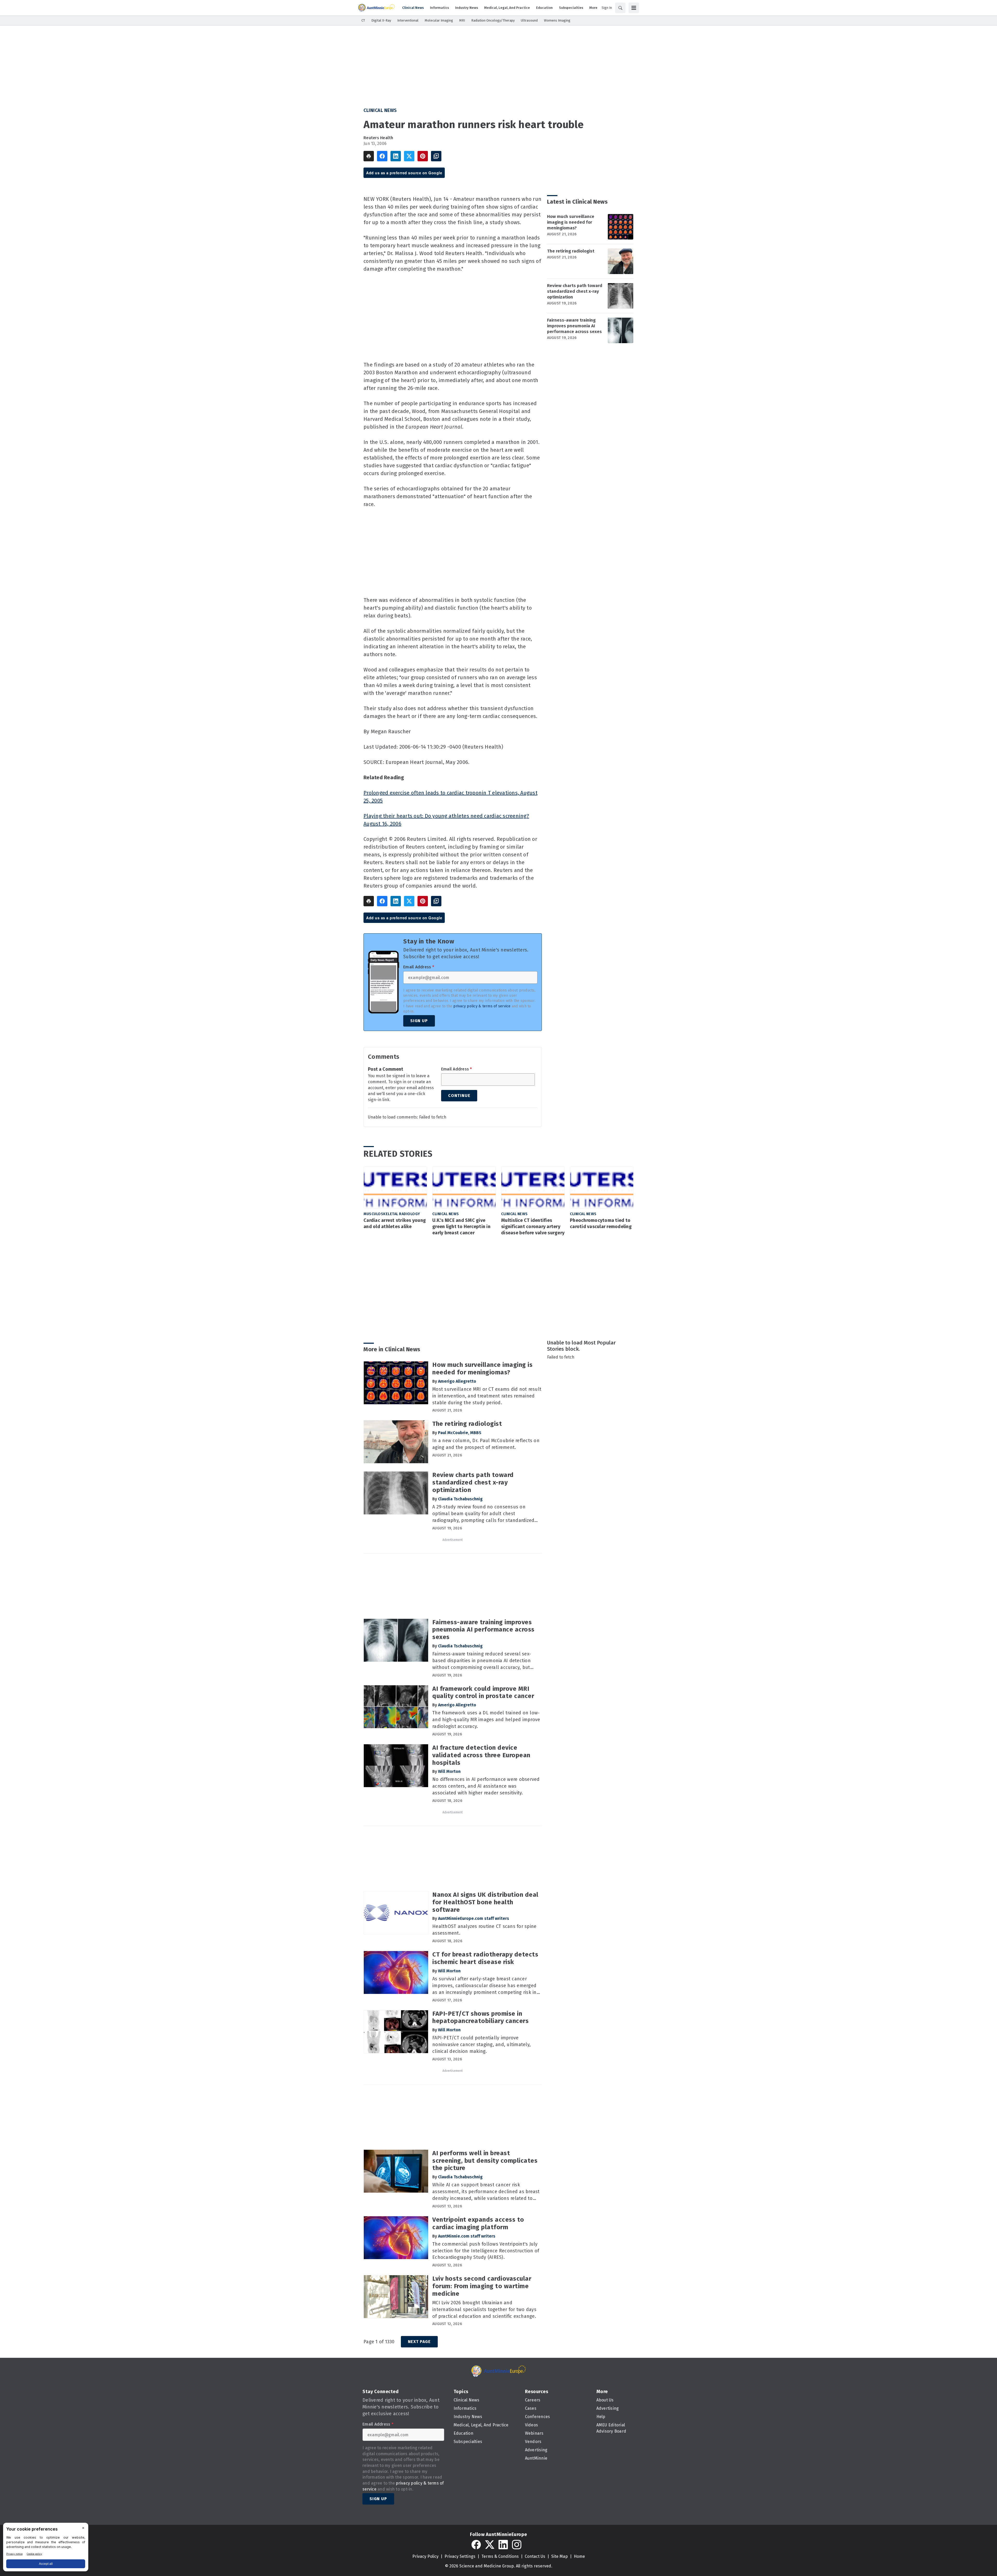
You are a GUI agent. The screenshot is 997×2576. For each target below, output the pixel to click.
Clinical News (380, 110)
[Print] (369, 156)
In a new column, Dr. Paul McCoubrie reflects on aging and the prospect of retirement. (486, 1444)
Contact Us (535, 2556)
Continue (459, 1096)
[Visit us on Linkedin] (503, 2545)
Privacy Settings (460, 2556)
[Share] (382, 156)
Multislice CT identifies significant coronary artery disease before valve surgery (533, 1227)
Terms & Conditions (500, 2556)
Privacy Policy (425, 2556)
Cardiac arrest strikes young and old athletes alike (395, 1223)
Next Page (419, 2342)
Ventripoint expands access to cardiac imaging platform (478, 2223)
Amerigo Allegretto (457, 1381)
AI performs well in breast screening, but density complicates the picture (485, 2161)
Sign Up (419, 1021)
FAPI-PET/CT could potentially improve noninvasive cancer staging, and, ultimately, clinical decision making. (481, 2045)
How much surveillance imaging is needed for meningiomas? (571, 222)
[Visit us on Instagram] (517, 2545)
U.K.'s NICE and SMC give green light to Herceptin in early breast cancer (461, 1227)
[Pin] (423, 156)
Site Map (560, 2556)
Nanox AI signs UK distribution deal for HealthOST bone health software (485, 1902)
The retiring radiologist (571, 251)
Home (579, 2556)
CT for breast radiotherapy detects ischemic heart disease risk (485, 1958)
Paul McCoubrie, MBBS (460, 1433)
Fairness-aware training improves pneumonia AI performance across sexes (574, 326)
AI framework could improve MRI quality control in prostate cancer (483, 1692)
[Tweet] (409, 156)
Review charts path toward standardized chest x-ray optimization (575, 291)
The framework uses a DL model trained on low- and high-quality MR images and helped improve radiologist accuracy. (486, 1720)
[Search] (620, 8)
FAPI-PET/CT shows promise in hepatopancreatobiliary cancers (480, 2017)
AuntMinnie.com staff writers (467, 2236)
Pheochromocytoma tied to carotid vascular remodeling (601, 1223)
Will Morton (449, 1771)
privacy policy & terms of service (482, 1006)
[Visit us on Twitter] (490, 2545)
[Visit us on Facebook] (476, 2545)
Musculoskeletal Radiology (392, 1214)
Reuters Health (378, 138)
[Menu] (634, 8)
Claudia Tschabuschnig (460, 1499)
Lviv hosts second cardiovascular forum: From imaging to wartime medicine (482, 2286)
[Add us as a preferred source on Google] (436, 156)
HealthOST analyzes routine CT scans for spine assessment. (484, 1930)
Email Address (419, 967)
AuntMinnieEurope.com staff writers (474, 1918)
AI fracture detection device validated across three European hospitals (481, 1755)
